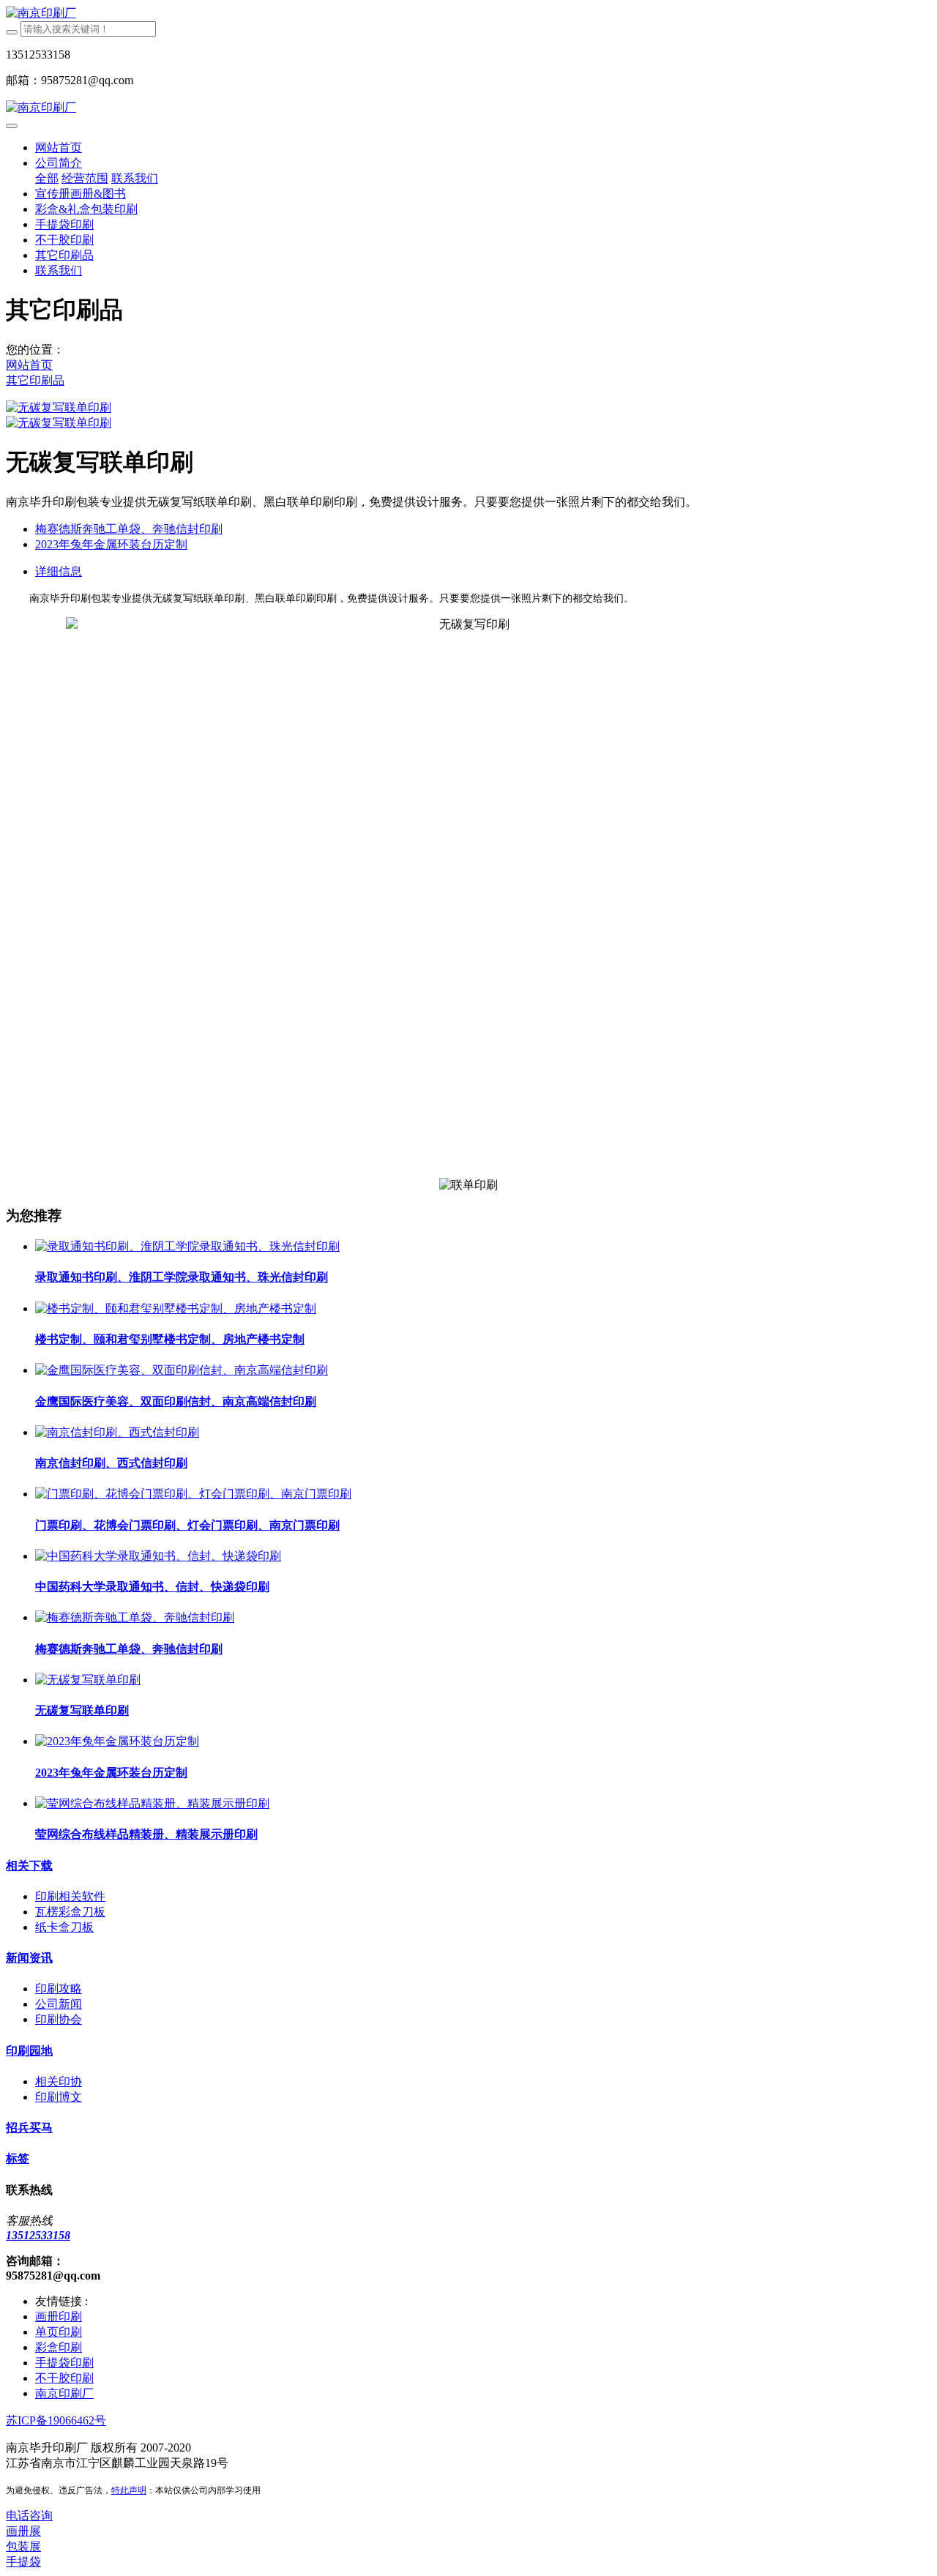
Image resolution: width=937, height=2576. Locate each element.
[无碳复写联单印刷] (88, 1680)
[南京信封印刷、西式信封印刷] (117, 1432)
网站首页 (59, 148)
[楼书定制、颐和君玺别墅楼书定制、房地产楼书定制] (176, 1308)
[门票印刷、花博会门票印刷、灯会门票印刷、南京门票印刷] (193, 1494)
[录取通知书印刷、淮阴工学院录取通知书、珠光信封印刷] (187, 1246)
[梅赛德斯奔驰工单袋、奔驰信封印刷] (135, 1617)
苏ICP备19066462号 (56, 2420)
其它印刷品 (35, 380)
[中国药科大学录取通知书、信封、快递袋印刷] (158, 1556)
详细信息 (59, 571)
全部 (47, 178)
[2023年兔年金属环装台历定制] (117, 1741)
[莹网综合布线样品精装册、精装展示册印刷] (152, 1803)
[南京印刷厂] (468, 14)
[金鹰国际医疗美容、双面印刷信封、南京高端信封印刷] (182, 1370)
